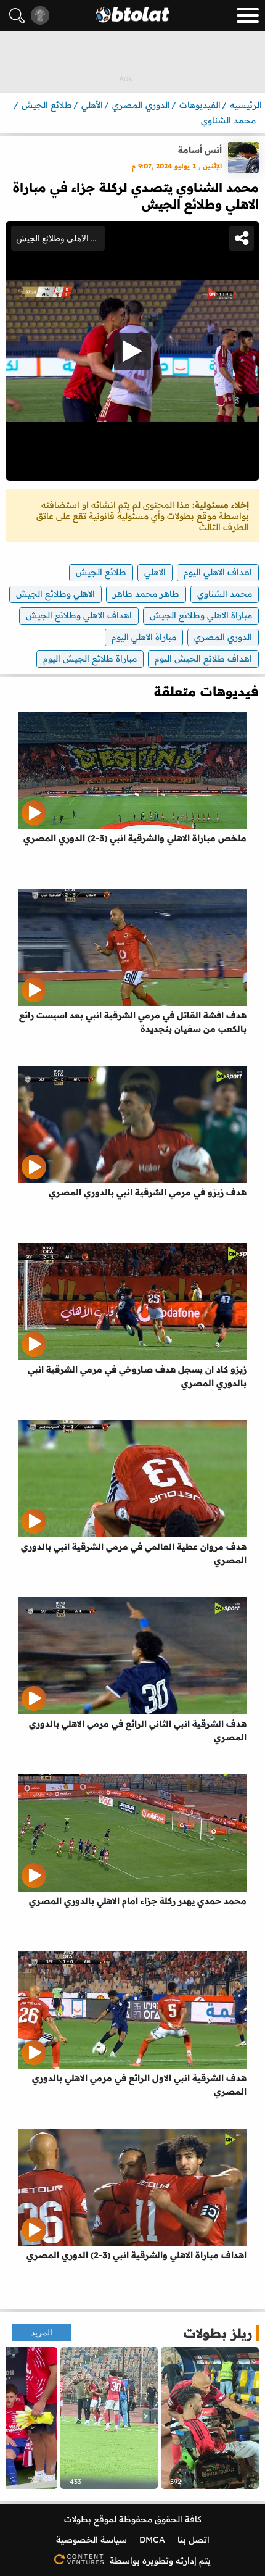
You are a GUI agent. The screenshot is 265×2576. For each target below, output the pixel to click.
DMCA (152, 2540)
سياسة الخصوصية (92, 2540)
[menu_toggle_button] (248, 15)
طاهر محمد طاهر (146, 594)
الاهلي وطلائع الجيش (55, 594)
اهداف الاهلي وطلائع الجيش (79, 615)
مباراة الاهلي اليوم (144, 637)
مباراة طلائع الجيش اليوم (90, 659)
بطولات (78, 2519)
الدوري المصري (223, 637)
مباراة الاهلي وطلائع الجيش (201, 615)
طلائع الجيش (101, 572)
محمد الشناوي (225, 594)
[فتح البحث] (17, 16)
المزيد (42, 2333)
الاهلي (155, 572)
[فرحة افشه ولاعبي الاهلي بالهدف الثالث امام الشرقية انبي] (109, 2418)
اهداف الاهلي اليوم (218, 572)
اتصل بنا (194, 2540)
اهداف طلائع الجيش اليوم (203, 659)
